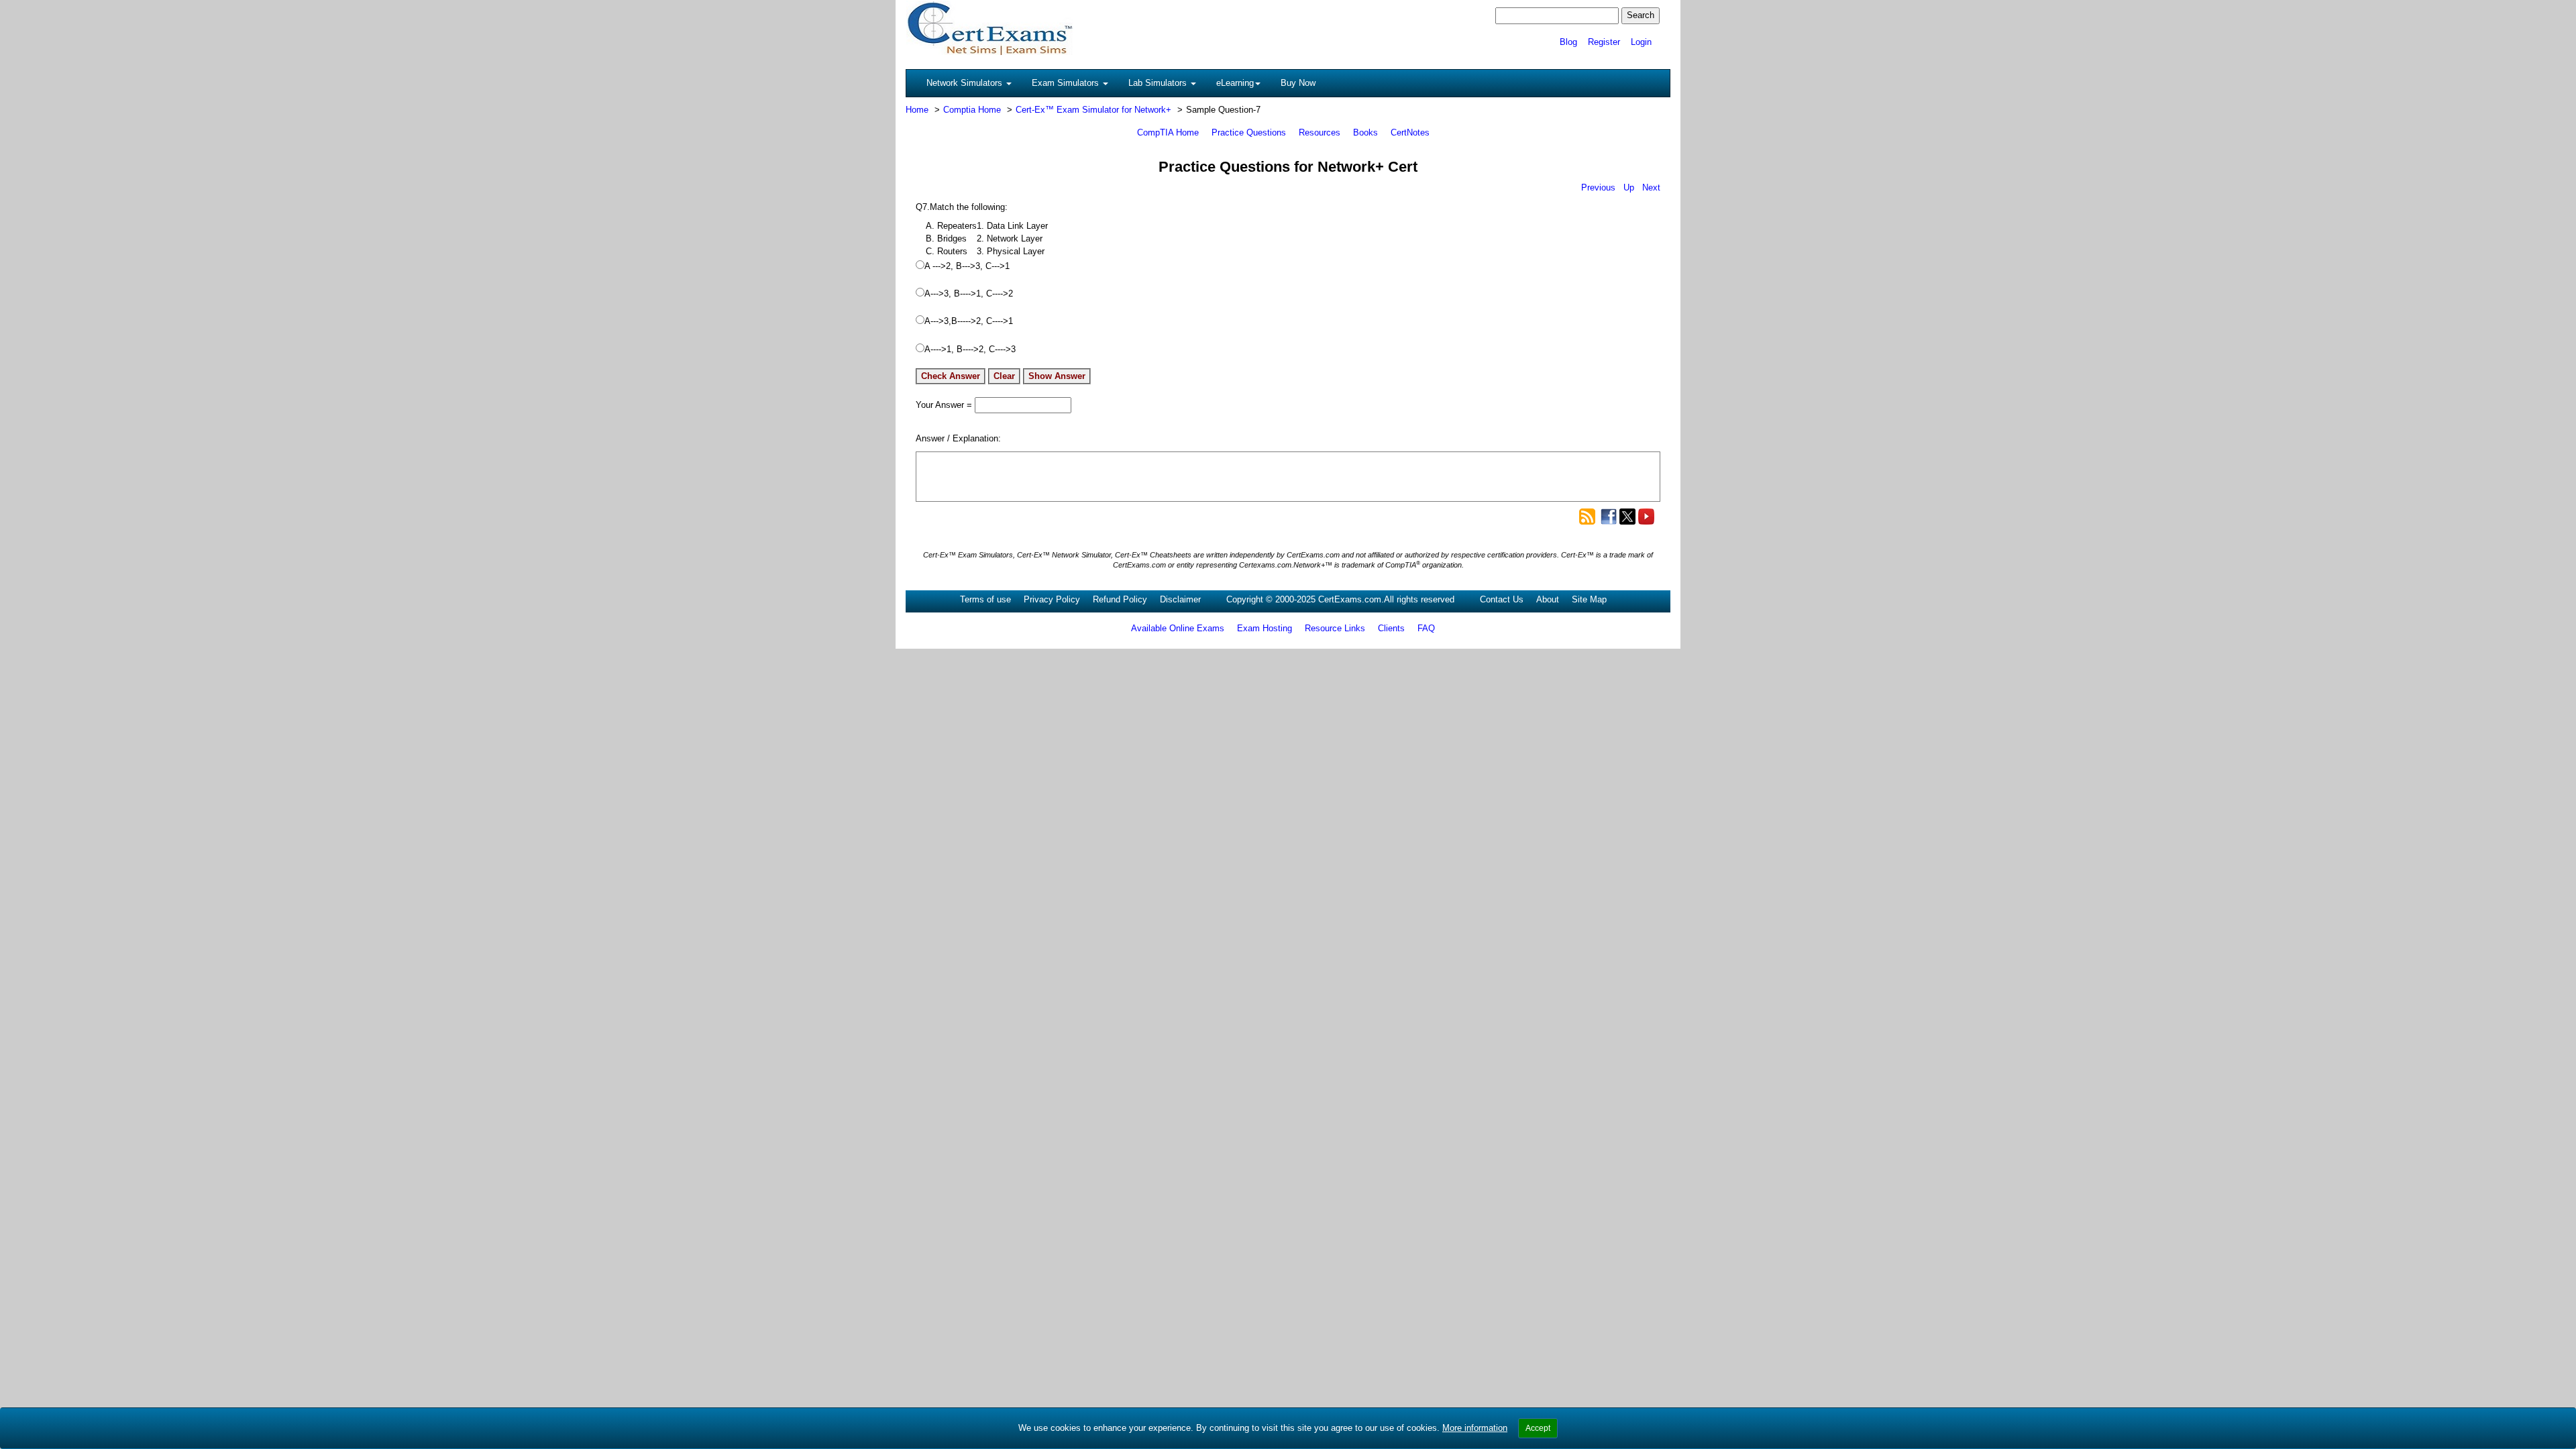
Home (917, 110)
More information (1475, 1428)
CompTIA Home (1168, 132)
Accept (1538, 1428)
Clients (1391, 628)
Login (1641, 42)
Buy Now (1298, 83)
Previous (1598, 187)
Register (1604, 42)
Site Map (1589, 599)
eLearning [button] (1235, 83)
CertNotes (1410, 132)
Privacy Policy (1052, 599)
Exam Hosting (1265, 628)
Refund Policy (1120, 599)
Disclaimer (1180, 599)
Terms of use (985, 599)
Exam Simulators (1067, 83)
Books (1365, 132)
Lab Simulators (1159, 83)
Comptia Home (972, 110)
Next (1651, 187)
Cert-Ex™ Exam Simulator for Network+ (1093, 110)
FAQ (1426, 628)
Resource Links (1335, 628)
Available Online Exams (1178, 628)
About (1548, 599)
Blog (1568, 42)
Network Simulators (966, 83)
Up (1629, 187)
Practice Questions (1249, 132)
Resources (1320, 132)
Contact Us (1502, 599)
